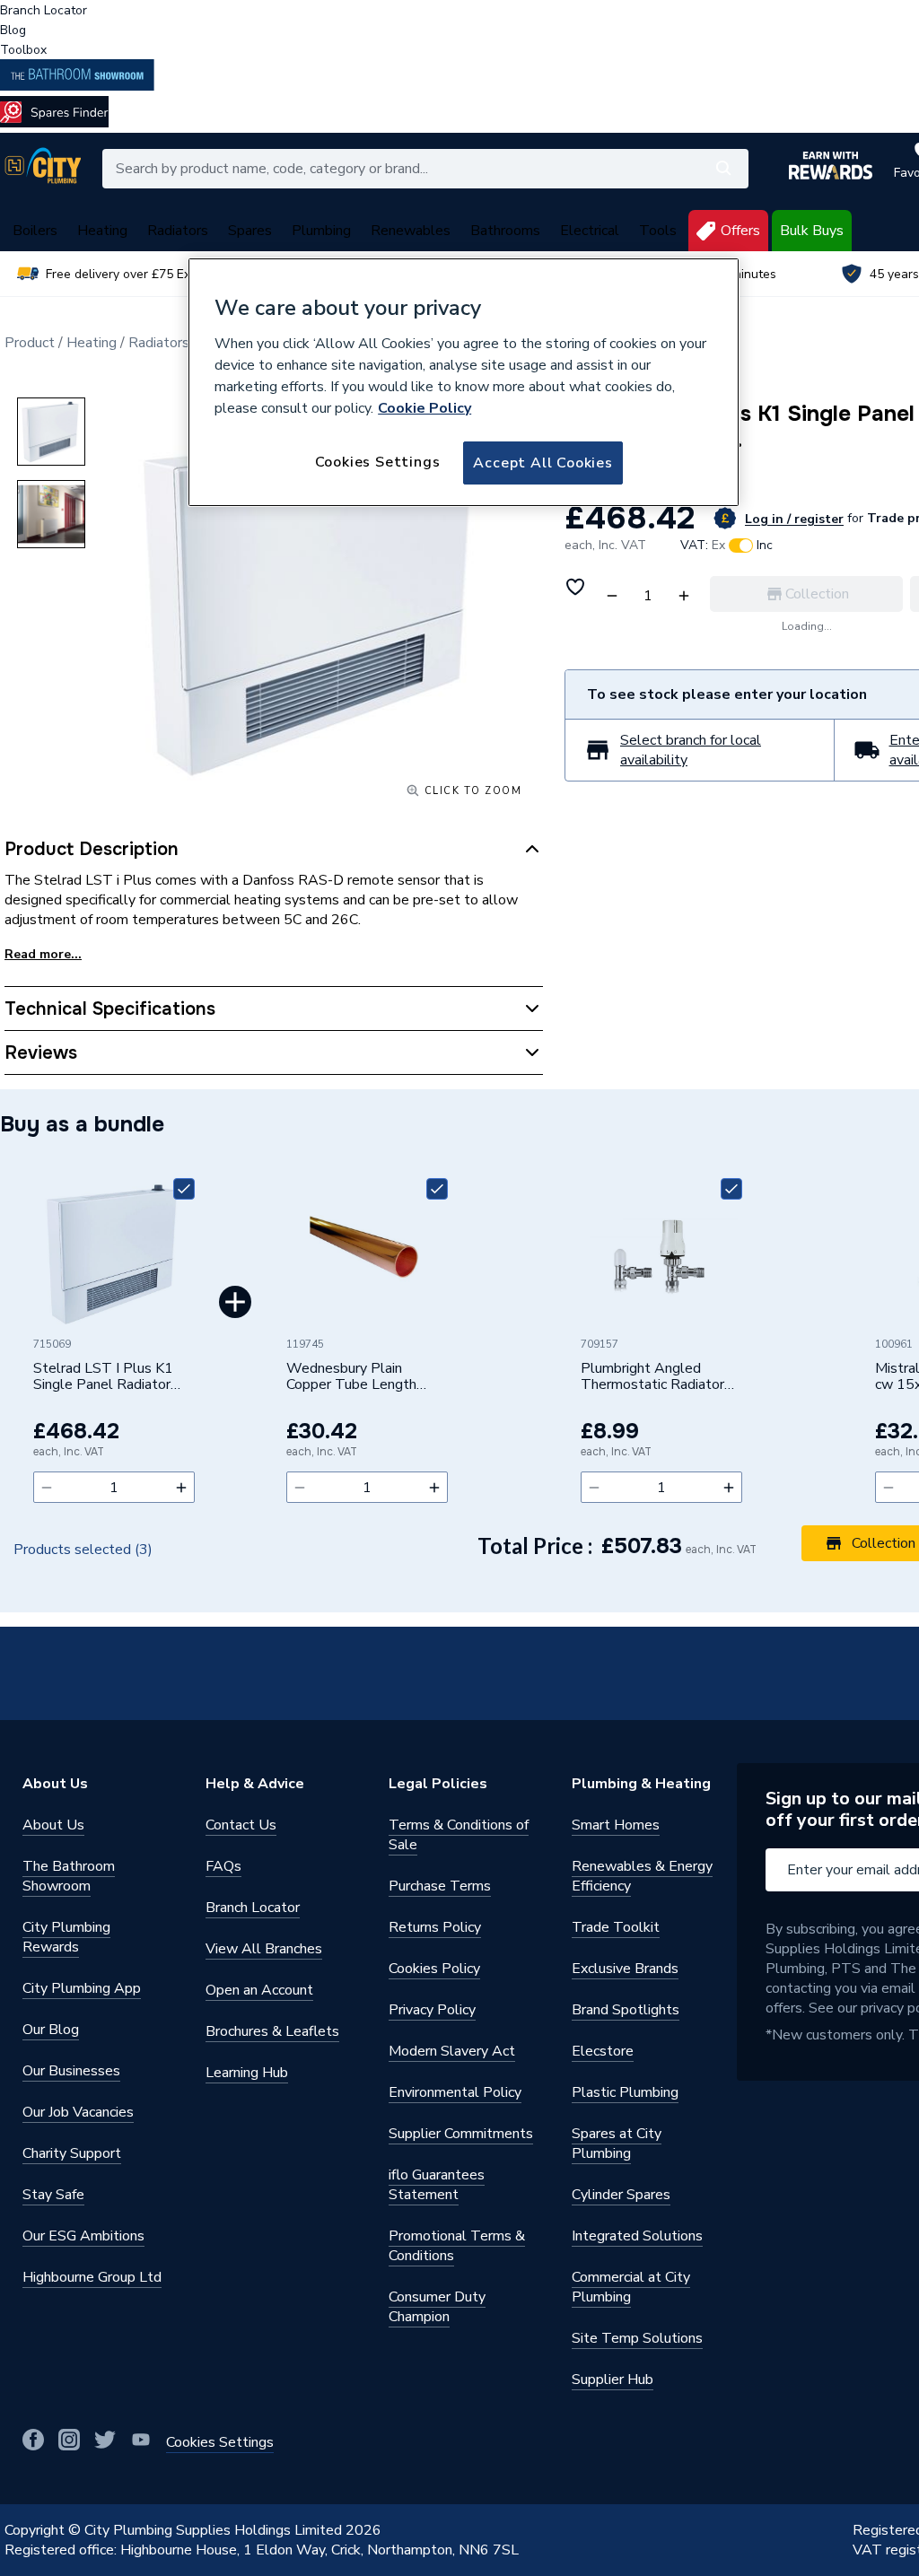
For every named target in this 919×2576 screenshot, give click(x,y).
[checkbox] (184, 1189)
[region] (463, 382)
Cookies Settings (378, 462)
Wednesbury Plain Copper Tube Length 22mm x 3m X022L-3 (355, 1377)
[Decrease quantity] (47, 1487)
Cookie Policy (424, 408)
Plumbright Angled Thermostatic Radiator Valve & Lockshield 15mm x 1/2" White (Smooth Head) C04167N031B (652, 1377)
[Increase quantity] (181, 1487)
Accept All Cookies (543, 463)
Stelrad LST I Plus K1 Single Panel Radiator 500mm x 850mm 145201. (103, 1377)
